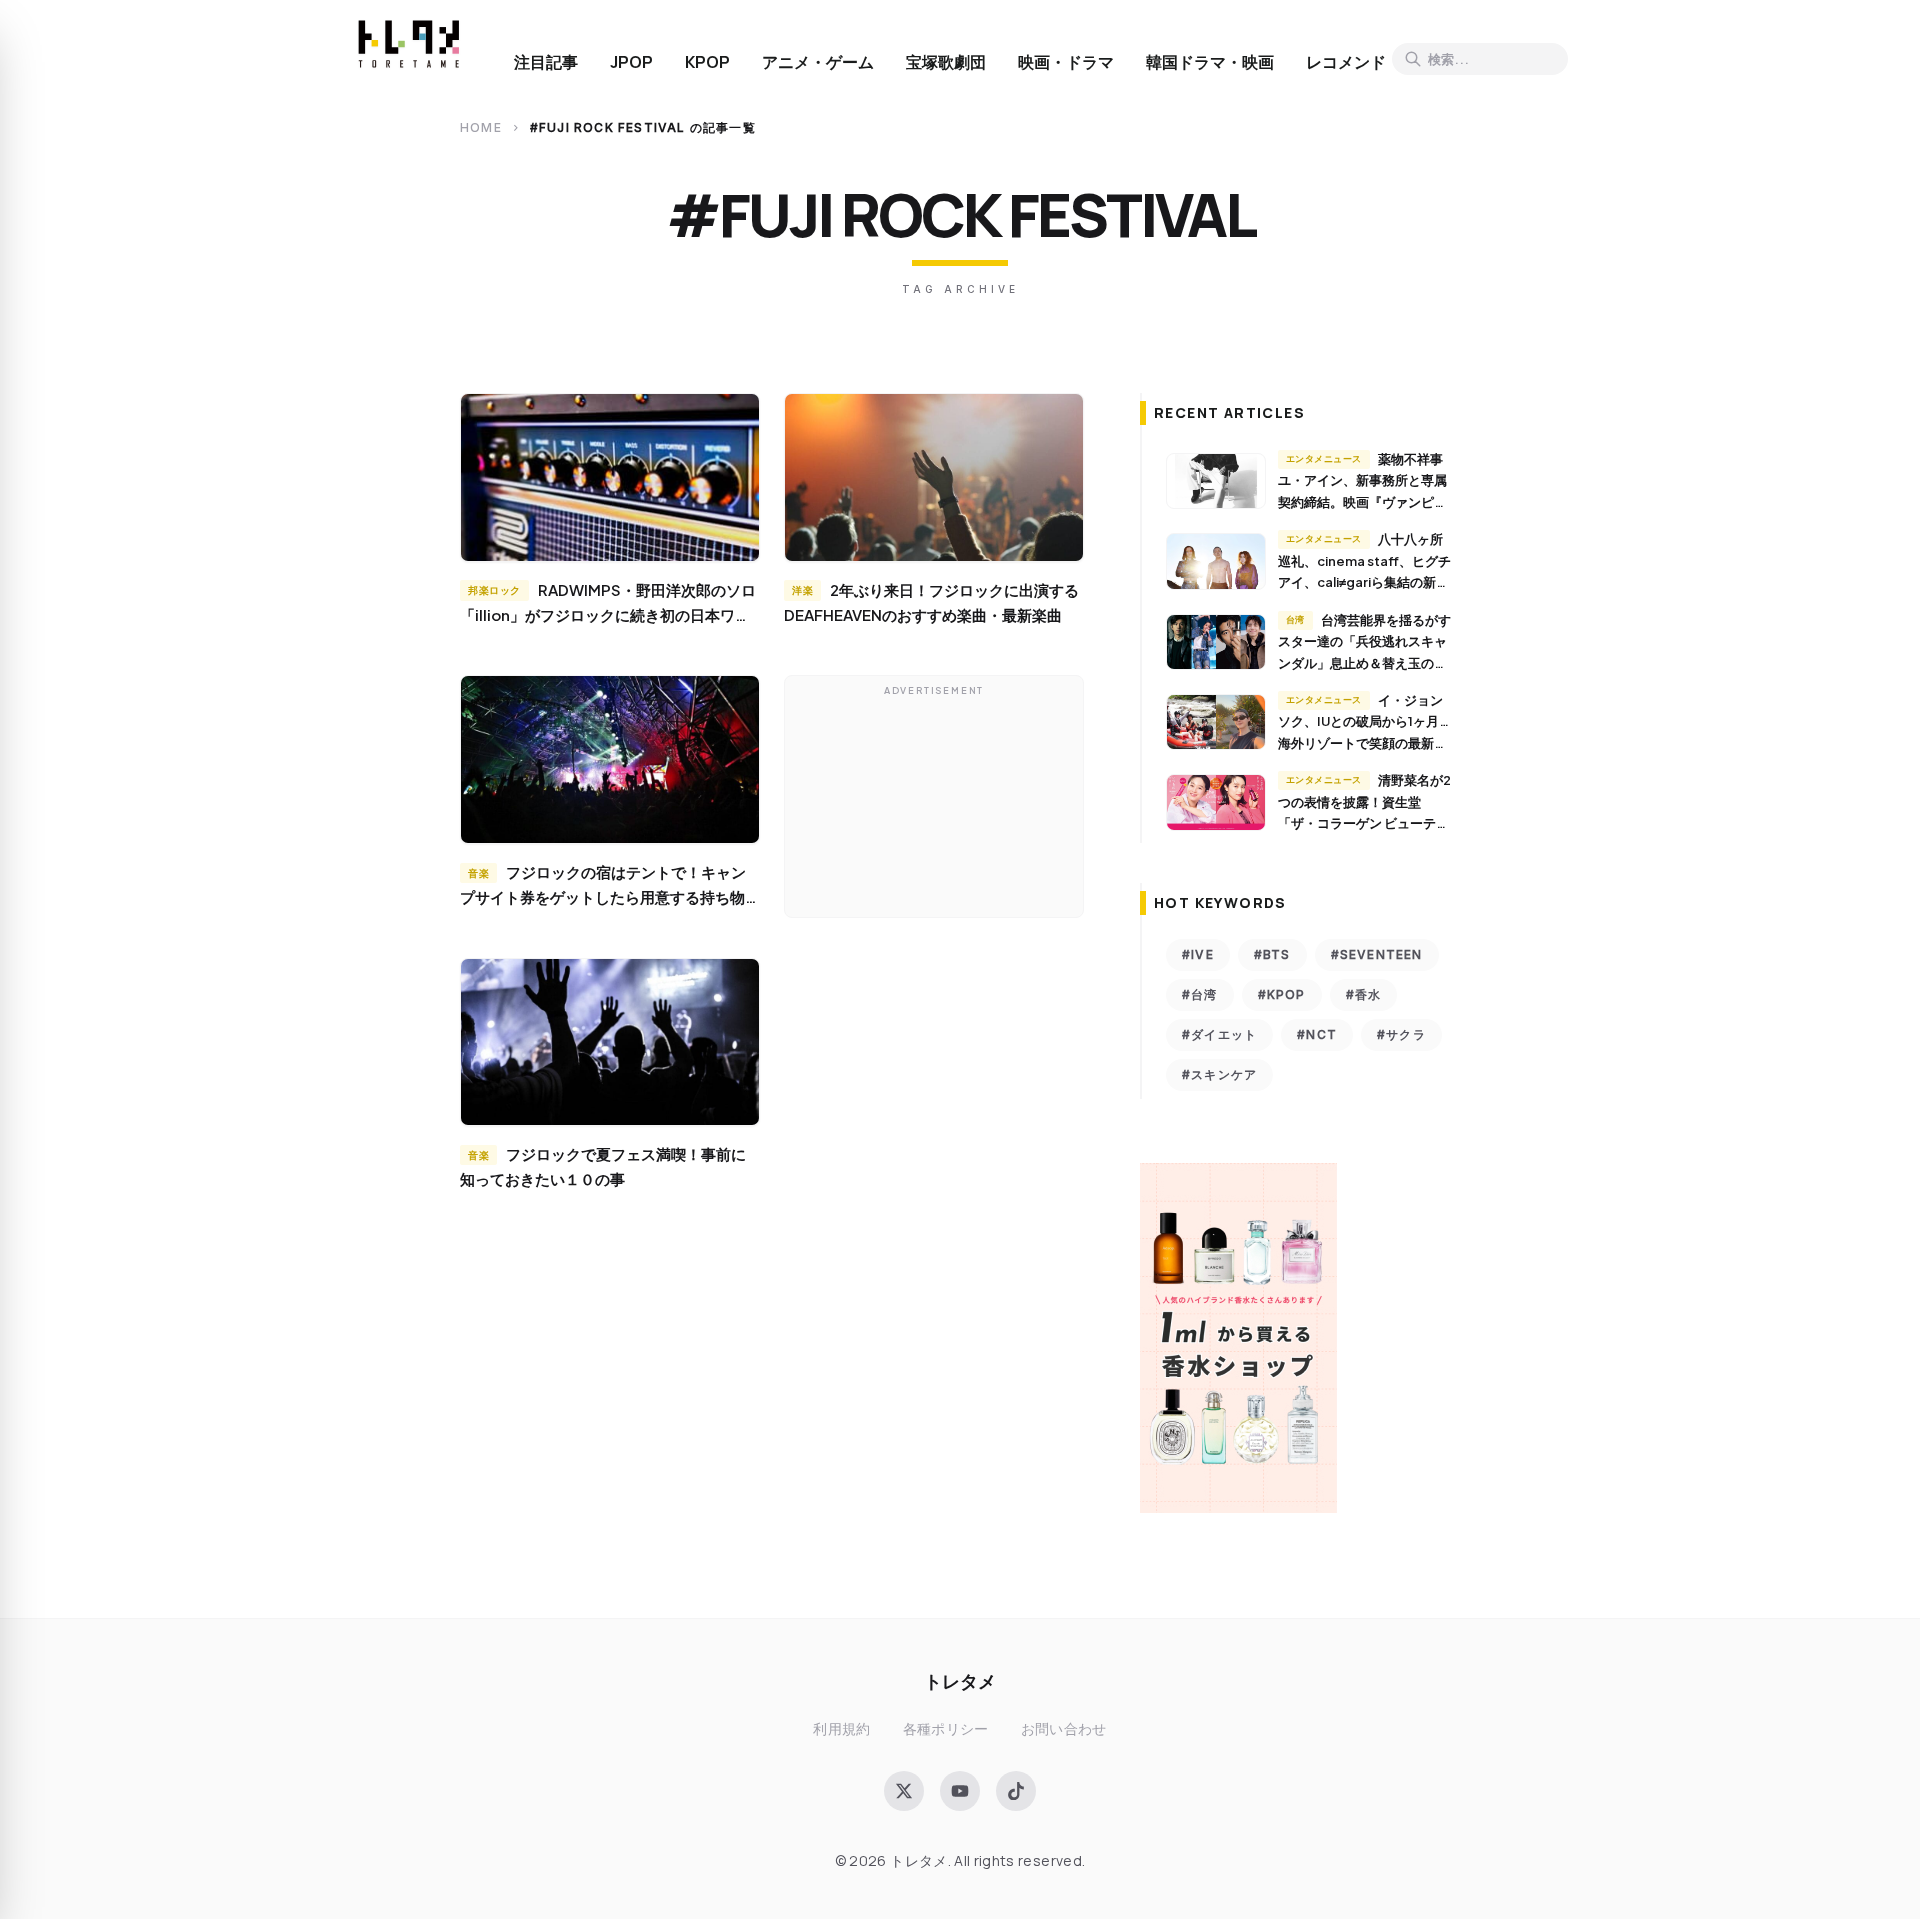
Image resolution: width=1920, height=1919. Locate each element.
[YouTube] (960, 1791)
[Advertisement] (934, 801)
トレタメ (960, 1680)
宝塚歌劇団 (946, 62)
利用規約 (841, 1728)
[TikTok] (1016, 1791)
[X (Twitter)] (904, 1791)
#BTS (1272, 954)
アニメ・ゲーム (818, 62)
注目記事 (546, 62)
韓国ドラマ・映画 (1210, 62)
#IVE (1198, 954)
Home (481, 127)
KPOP (707, 62)
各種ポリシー (946, 1728)
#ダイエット (1219, 1034)
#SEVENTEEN (1377, 954)
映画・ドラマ (1066, 62)
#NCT (1317, 1034)
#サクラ (1401, 1034)
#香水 (1364, 994)
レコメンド (1346, 62)
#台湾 (1200, 994)
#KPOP (1282, 994)
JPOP (631, 62)
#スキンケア (1219, 1074)
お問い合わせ (1064, 1728)
